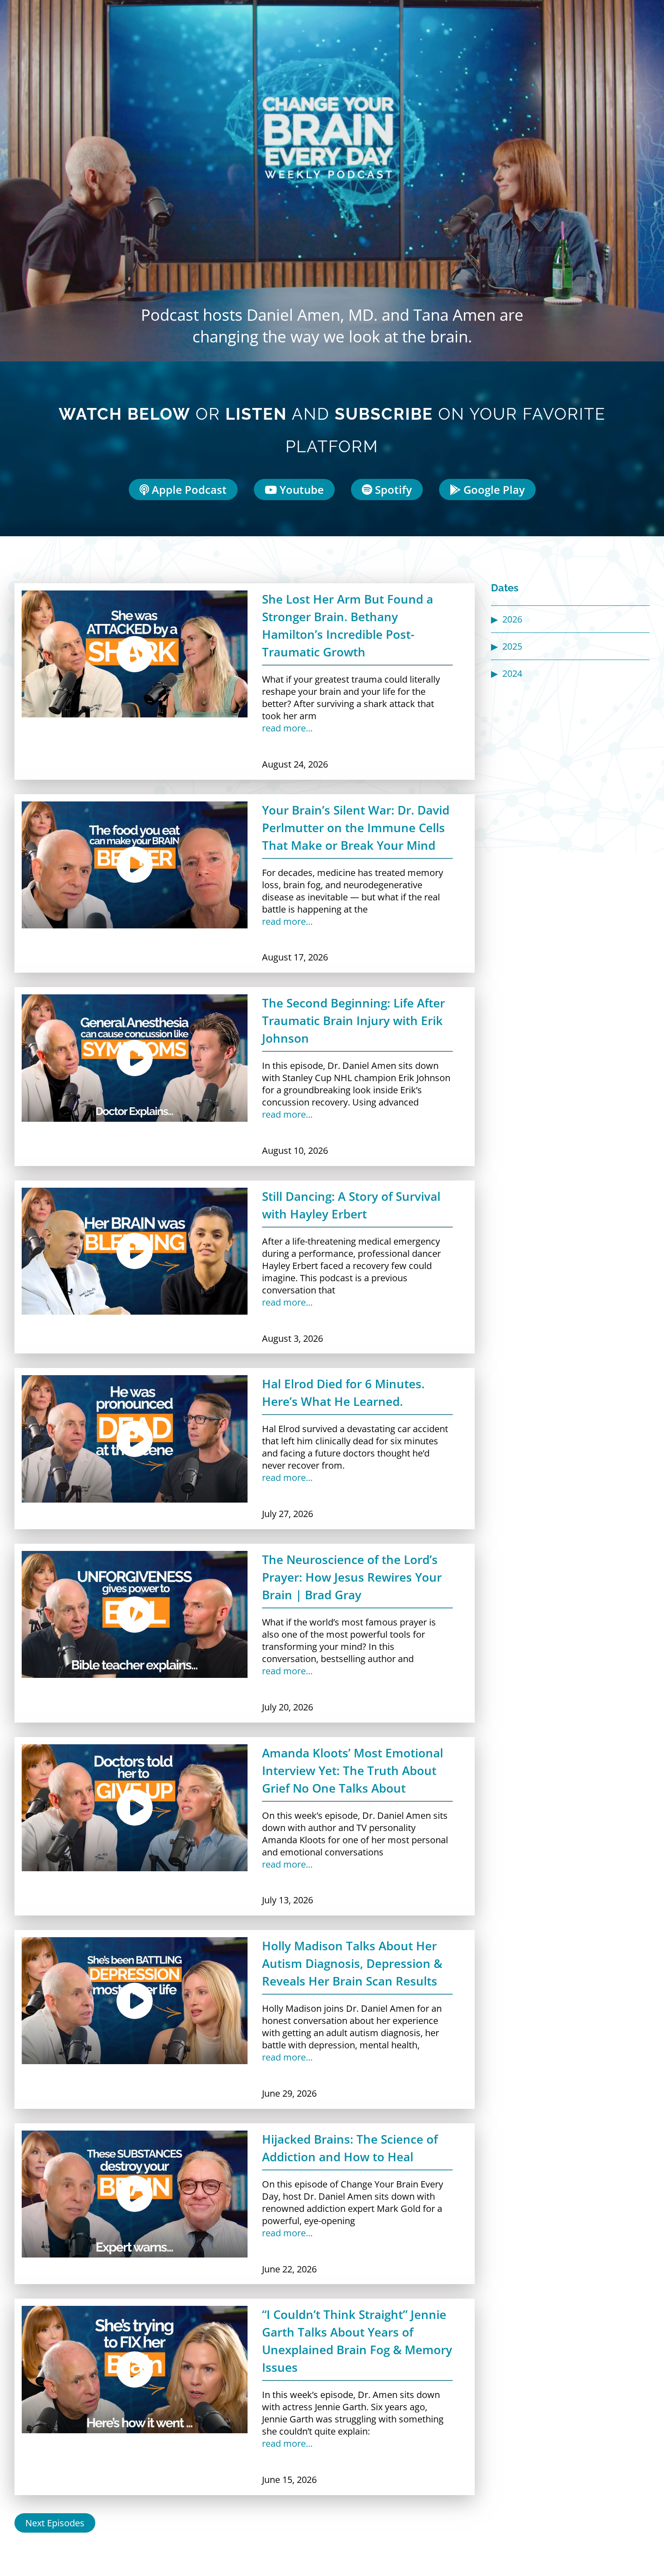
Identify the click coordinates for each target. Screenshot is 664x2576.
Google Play (493, 489)
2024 (512, 673)
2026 (512, 619)
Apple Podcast (188, 489)
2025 (512, 646)
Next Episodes (55, 2523)
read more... (287, 728)
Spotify (392, 489)
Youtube (300, 489)
